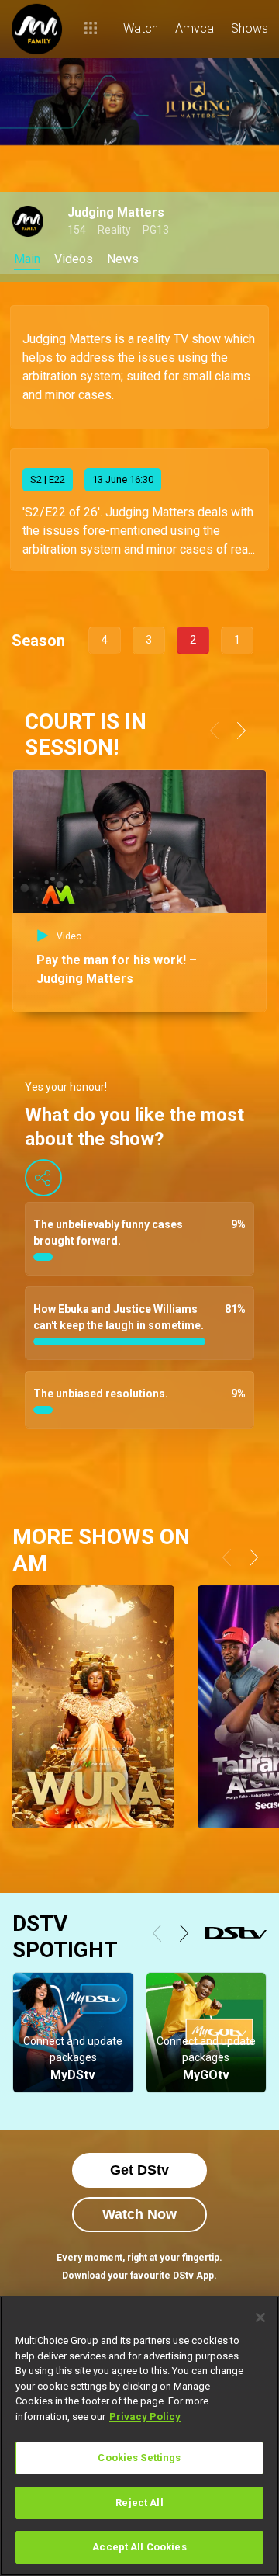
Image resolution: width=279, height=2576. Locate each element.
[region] (139, 2436)
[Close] (260, 2317)
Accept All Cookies (139, 2547)
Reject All (139, 2503)
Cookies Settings (139, 2458)
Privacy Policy (145, 2416)
